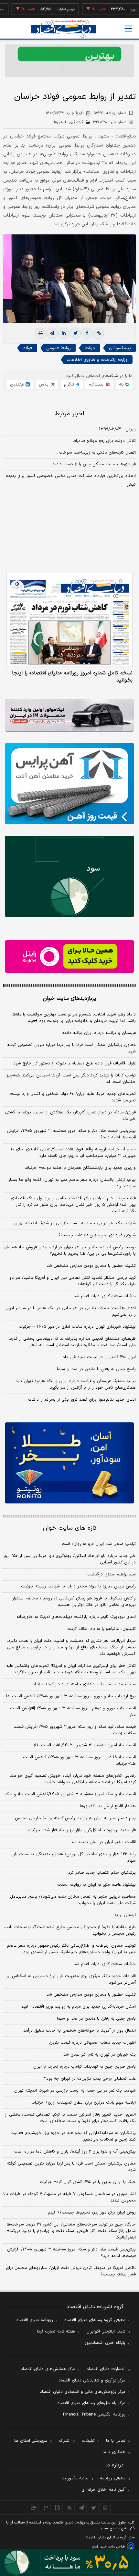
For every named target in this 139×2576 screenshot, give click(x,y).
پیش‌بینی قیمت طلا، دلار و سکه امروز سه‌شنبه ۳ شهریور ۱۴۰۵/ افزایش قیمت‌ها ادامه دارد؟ (71, 1134)
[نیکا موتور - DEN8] (69, 715)
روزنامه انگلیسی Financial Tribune (94, 2415)
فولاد (28, 348)
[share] (58, 2508)
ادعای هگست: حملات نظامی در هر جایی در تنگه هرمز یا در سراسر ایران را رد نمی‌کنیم (71, 1312)
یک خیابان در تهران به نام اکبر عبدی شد (100, 2055)
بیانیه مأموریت (75, 2478)
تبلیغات (88, 2441)
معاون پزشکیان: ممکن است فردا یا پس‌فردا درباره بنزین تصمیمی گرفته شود (71, 1048)
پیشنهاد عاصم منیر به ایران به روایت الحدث (96, 1885)
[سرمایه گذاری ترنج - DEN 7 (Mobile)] (69, 61)
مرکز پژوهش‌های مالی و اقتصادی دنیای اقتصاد (83, 2392)
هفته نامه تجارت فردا (56, 2332)
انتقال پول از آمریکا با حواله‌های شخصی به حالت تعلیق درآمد (80, 2031)
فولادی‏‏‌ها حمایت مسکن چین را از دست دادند (94, 464)
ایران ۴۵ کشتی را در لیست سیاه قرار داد (99, 1357)
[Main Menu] (128, 29)
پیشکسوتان (120, 348)
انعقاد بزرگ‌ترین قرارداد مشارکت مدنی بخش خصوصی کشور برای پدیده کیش (71, 480)
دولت (90, 348)
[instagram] (106, 2508)
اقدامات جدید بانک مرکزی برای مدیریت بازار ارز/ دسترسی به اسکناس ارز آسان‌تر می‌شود (71, 1979)
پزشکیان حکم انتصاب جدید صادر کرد (102, 1873)
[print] (40, 333)
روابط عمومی (59, 348)
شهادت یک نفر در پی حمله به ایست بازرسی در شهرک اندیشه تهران (75, 1223)
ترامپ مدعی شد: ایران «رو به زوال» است (99, 1544)
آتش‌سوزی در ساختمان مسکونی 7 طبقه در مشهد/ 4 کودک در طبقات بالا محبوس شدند (69, 2197)
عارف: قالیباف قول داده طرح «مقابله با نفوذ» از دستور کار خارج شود (75, 1063)
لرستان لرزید (125, 1915)
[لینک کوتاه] (99, 333)
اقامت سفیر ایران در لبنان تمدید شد (103, 1842)
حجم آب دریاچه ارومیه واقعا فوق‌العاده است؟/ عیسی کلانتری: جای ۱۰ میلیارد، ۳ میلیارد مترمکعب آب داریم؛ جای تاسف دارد (73, 1153)
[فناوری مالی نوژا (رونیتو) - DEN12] (69, 1463)
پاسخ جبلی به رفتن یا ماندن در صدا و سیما (96, 1369)
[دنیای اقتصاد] (63, 29)
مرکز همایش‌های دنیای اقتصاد (48, 2369)
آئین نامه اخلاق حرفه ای (103, 2490)
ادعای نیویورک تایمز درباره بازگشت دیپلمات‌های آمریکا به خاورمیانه (76, 1617)
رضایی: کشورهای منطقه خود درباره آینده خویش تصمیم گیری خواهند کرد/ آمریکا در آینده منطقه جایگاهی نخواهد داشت (73, 1779)
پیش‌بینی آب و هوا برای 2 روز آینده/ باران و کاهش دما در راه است (75, 2152)
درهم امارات (48, 9)
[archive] (34, 2508)
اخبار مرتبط (70, 414)
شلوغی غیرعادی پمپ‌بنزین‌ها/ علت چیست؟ (97, 1235)
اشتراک (65, 2441)
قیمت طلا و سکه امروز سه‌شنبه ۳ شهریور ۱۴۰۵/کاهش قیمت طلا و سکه (70, 1794)
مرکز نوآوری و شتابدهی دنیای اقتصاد (92, 2380)
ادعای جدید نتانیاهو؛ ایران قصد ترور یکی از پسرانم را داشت (82, 1400)
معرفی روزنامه (113, 2478)
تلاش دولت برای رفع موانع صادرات (104, 441)
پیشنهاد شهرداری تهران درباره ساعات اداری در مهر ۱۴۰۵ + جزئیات (77, 1327)
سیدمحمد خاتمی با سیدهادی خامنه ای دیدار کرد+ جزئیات (84, 1684)
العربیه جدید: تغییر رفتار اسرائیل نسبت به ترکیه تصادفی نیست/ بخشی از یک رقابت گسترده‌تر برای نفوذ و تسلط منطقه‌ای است (70, 2118)
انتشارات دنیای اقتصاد (106, 2369)
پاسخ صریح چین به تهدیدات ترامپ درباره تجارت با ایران (85, 2067)
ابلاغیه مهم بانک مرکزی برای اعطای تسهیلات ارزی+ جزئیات (84, 2103)
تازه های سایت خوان (70, 1528)
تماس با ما (116, 2441)
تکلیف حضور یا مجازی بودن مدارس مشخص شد (91, 1266)
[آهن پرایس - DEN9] (69, 784)
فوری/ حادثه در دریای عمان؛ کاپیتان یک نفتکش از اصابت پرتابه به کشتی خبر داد (70, 1116)
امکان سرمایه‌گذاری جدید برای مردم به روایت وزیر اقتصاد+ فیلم (78, 2007)
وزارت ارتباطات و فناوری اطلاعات (97, 360)
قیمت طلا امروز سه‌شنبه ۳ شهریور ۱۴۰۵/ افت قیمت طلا (85, 1745)
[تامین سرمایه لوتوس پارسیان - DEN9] (69, 876)
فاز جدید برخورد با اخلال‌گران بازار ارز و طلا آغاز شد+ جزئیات (82, 1830)
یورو (115, 9)
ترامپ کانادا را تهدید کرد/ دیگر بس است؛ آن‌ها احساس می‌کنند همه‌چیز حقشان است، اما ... (71, 1079)
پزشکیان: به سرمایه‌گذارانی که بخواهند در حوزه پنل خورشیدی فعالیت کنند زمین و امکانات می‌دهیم (73, 2136)
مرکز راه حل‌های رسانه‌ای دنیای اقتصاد (91, 2403)
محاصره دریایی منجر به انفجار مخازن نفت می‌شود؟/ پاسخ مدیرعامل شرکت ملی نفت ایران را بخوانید (73, 1900)
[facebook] (87, 333)
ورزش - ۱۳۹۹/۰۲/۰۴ (117, 429)
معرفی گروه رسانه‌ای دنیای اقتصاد (95, 2320)
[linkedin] (64, 333)
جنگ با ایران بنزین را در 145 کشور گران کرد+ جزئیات (88, 2182)
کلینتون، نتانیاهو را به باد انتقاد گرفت (102, 1629)
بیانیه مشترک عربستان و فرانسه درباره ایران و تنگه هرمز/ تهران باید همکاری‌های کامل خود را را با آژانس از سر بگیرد (76, 1384)
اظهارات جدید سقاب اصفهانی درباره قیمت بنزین (92, 2043)
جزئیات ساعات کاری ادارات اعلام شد (105, 1296)
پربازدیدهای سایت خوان (69, 999)
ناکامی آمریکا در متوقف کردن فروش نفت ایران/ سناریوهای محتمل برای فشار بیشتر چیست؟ (71, 2271)
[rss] (70, 2508)
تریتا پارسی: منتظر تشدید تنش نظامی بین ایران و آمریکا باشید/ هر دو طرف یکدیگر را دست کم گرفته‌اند (73, 1281)
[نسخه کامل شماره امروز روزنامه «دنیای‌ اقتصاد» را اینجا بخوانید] (69, 619)
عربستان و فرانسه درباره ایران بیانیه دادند (99, 1033)
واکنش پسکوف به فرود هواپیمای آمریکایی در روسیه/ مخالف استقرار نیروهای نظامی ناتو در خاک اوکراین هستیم (74, 1602)
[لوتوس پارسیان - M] (69, 2563)
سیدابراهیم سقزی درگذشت (112, 1574)
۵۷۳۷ (110, 113)
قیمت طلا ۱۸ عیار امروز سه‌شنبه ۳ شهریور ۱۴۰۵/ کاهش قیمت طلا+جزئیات (79, 1761)
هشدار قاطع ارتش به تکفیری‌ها (108, 1806)
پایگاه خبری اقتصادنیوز (105, 2343)
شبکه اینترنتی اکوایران (106, 2332)
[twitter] (75, 333)
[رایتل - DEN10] (69, 956)
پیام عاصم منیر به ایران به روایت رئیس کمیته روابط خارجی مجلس (75, 1818)
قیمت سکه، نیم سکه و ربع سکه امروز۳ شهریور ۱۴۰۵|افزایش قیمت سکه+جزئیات (75, 1730)
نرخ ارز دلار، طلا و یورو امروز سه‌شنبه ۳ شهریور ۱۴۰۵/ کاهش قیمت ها (71, 1696)
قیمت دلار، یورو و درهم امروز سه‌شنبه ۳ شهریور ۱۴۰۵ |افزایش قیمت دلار (73, 1712)
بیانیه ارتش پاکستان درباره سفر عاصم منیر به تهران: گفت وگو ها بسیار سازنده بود (72, 1183)
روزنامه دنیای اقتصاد (35, 2320)
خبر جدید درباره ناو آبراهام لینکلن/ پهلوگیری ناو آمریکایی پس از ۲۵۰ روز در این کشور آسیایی (69, 1559)
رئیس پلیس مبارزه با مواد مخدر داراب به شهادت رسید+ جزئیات (78, 1586)
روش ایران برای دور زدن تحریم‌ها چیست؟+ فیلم (92, 2213)
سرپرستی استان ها (31, 2441)
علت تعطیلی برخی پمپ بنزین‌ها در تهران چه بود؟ (90, 2079)
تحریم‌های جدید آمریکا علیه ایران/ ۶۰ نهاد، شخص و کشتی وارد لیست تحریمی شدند (73, 1097)
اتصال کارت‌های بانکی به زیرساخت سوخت (97, 453)
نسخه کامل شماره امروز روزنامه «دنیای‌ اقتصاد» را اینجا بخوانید (72, 677)
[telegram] (52, 333)
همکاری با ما (114, 2452)
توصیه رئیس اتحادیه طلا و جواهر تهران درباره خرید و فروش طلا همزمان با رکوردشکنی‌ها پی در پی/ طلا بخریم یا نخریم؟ (70, 1251)
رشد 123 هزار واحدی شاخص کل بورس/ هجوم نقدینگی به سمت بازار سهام (73, 1858)
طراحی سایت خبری (112, 2547)
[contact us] (46, 2508)
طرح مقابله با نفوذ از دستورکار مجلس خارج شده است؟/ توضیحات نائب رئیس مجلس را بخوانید (70, 1930)
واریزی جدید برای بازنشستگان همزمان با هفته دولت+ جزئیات (80, 1168)
